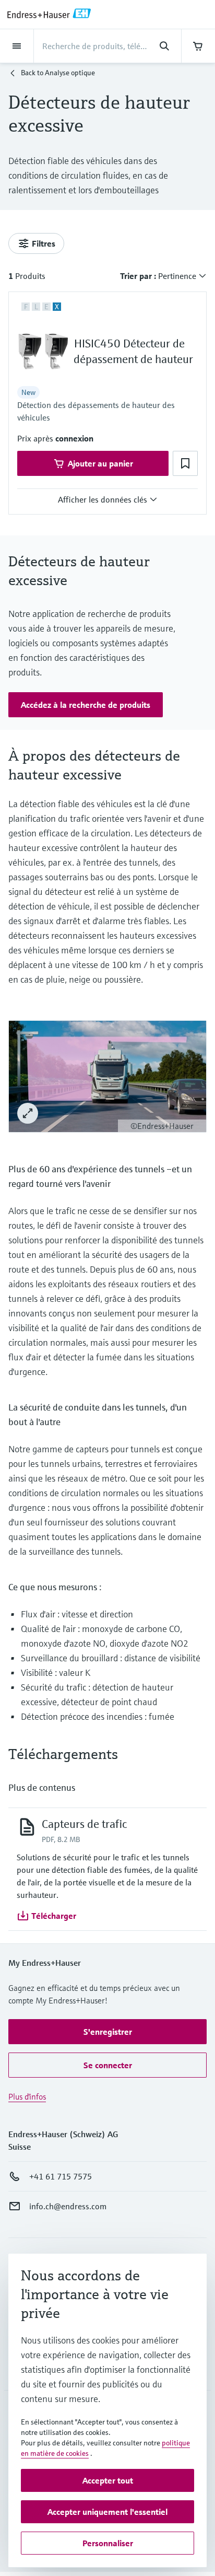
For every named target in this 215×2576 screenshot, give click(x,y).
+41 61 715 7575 (61, 2176)
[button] (74, 438)
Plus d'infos (27, 2096)
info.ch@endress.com (68, 2206)
